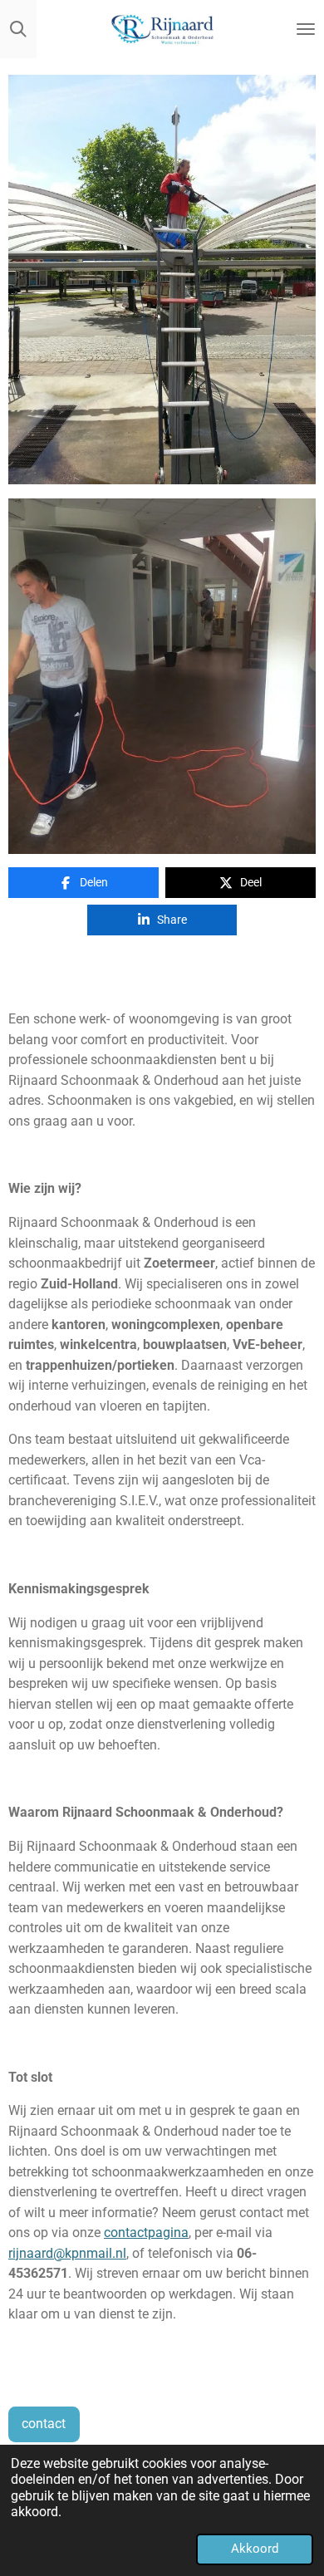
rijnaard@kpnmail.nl (67, 2253)
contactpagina (146, 2233)
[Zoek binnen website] (18, 29)
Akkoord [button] (255, 2549)
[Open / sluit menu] (306, 29)
